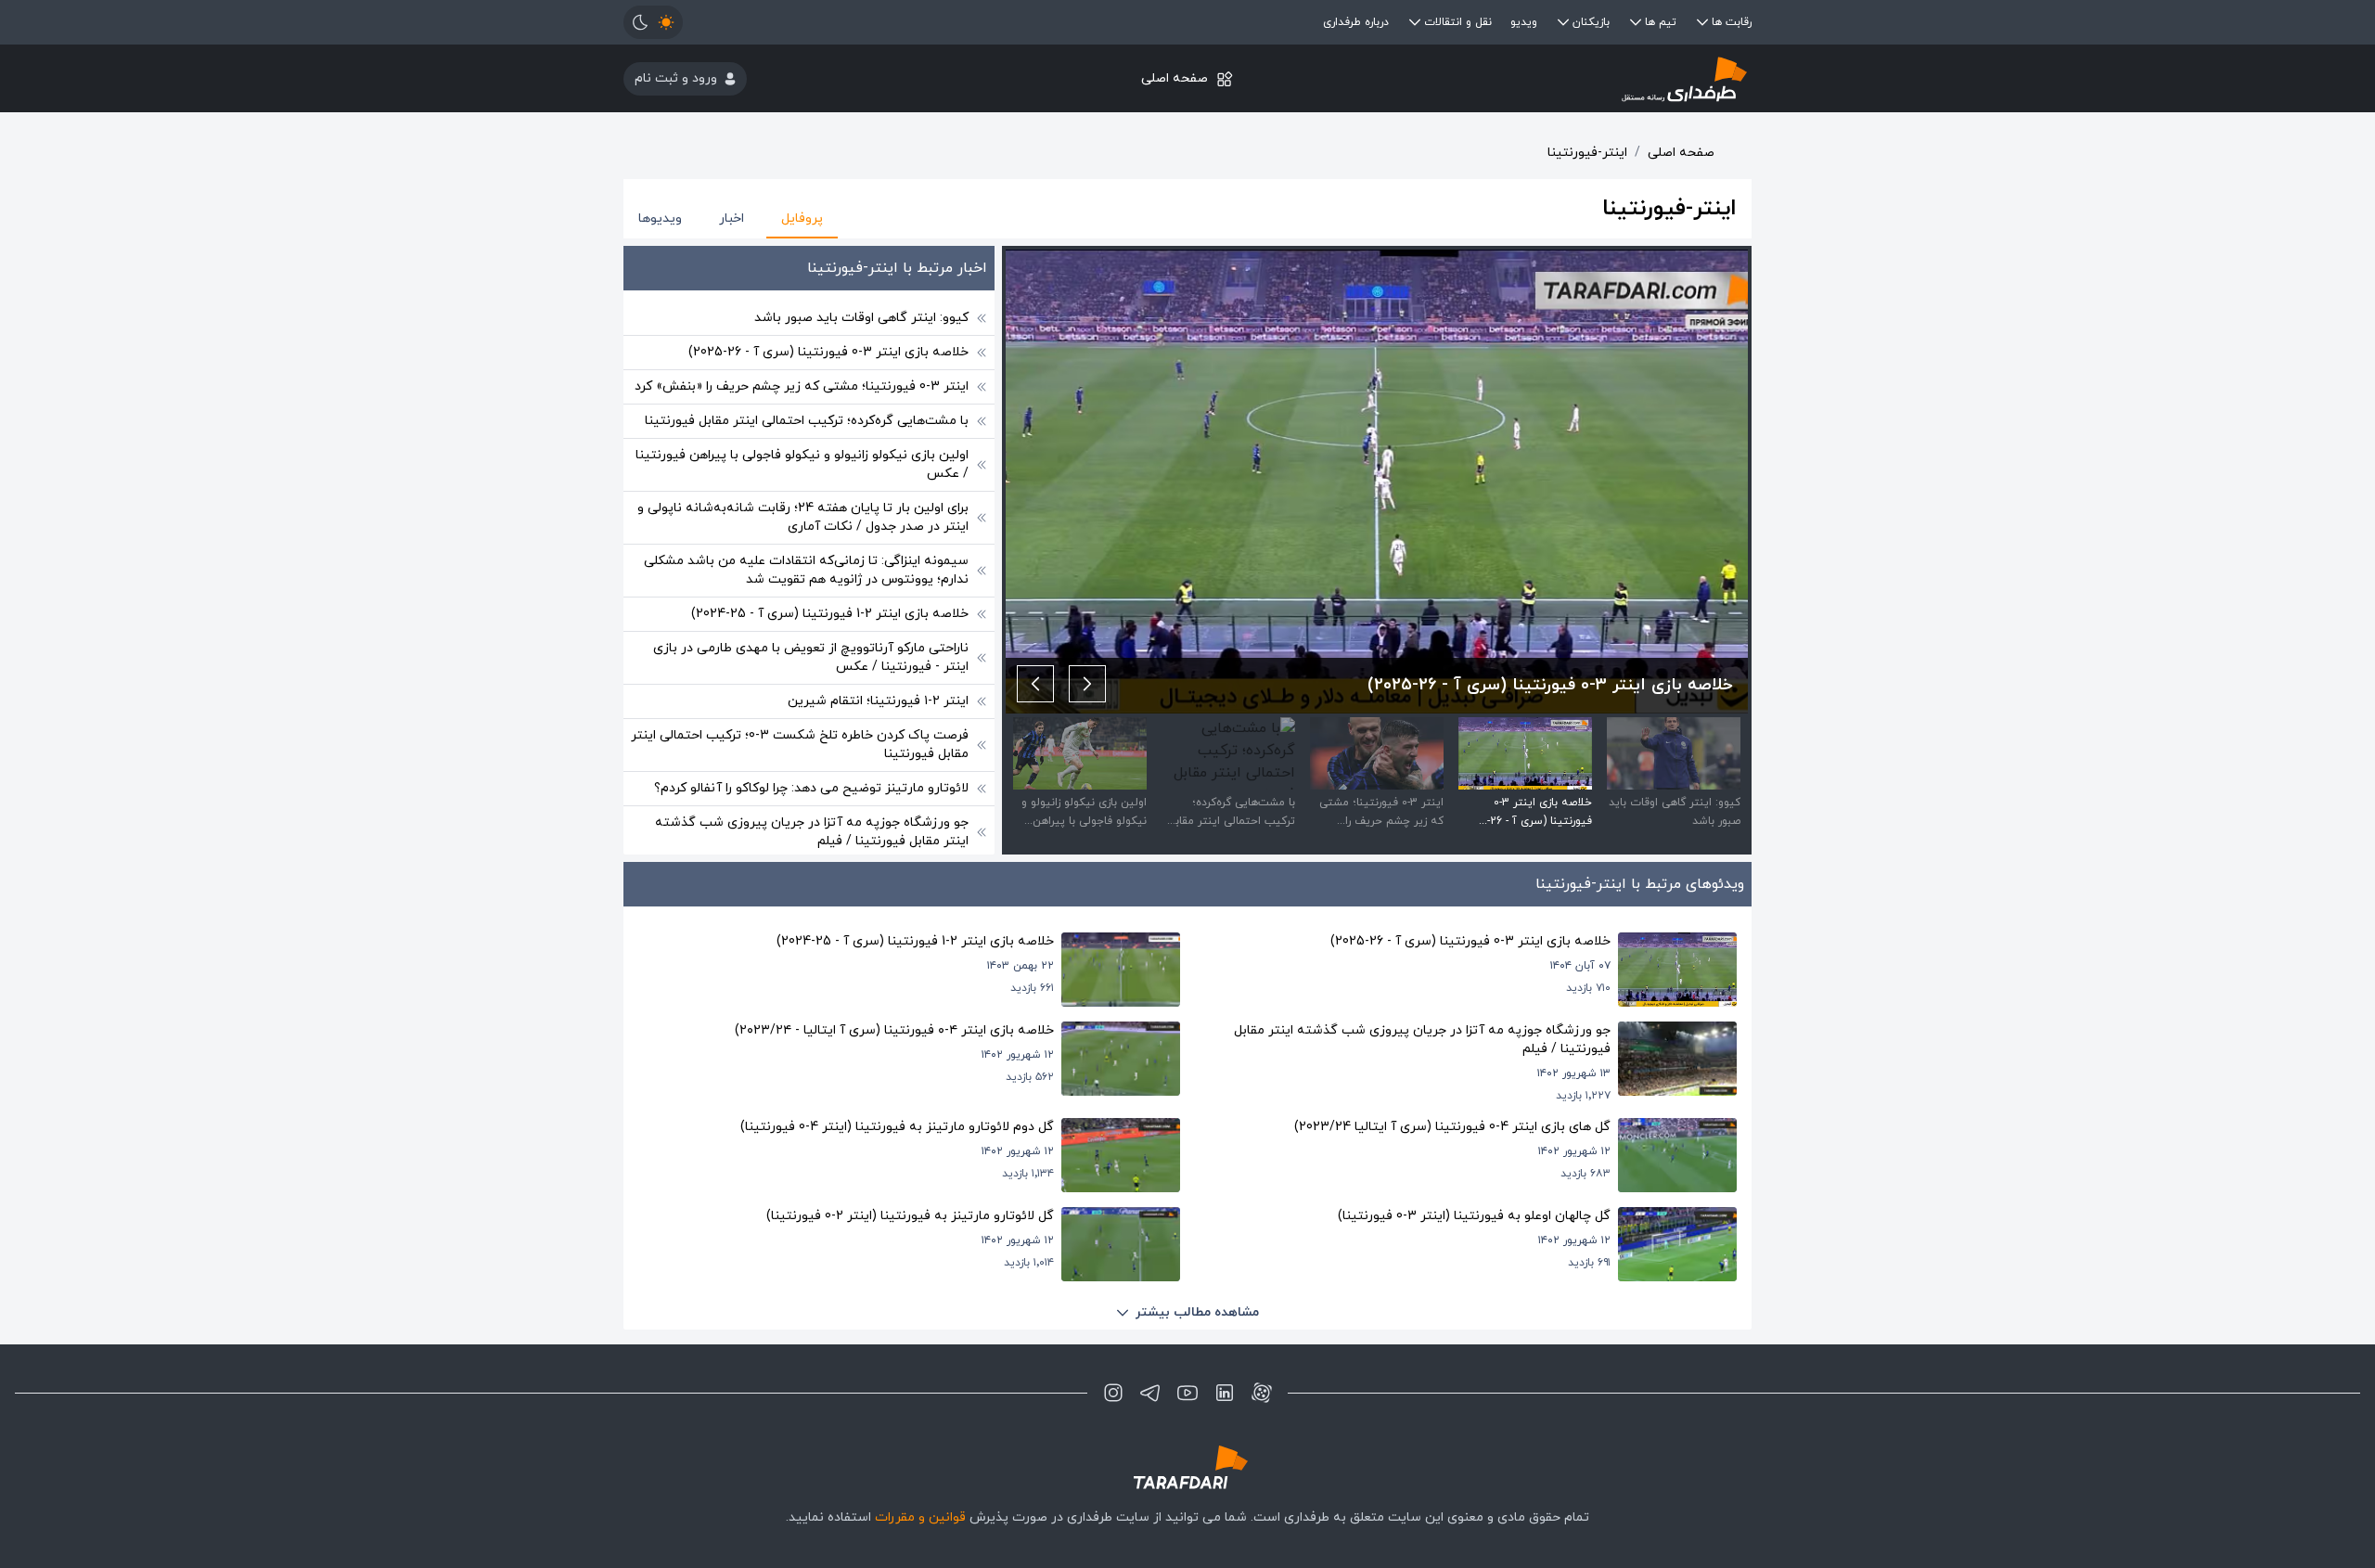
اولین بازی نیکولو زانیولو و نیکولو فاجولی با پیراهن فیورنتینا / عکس (802, 464)
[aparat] (1262, 1393)
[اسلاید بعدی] (1035, 684)
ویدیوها (660, 218)
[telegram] (1150, 1393)
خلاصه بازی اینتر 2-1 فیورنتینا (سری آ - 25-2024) (830, 614)
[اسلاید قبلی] (1087, 684)
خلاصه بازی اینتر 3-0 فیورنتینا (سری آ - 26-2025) (828, 352)
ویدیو (1524, 22)
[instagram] (1113, 1393)
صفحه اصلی (1175, 78)
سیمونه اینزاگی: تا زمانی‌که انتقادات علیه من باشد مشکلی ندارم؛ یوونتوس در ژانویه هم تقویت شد (806, 570)
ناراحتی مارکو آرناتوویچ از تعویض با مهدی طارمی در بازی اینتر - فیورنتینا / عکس (811, 657)
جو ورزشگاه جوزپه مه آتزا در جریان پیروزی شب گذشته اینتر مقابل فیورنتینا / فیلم (812, 832)
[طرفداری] (1564, 78)
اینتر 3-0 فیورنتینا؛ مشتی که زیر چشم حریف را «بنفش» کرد (802, 386)
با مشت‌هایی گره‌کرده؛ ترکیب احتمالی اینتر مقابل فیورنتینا (807, 421)
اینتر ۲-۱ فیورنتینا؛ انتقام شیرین (878, 701)
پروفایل (802, 218)
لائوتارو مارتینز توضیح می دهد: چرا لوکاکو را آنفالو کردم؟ (811, 788)
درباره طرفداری (1356, 22)
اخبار (732, 218)
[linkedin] (1225, 1393)
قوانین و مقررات (920, 1517)
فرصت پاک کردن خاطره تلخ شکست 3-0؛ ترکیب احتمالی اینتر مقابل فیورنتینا (800, 745)
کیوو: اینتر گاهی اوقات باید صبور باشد (861, 318)
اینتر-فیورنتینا (1587, 153)
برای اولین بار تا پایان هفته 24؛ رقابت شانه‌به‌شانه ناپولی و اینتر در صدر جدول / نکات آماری (803, 517)
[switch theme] (653, 22)
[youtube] (1187, 1393)
